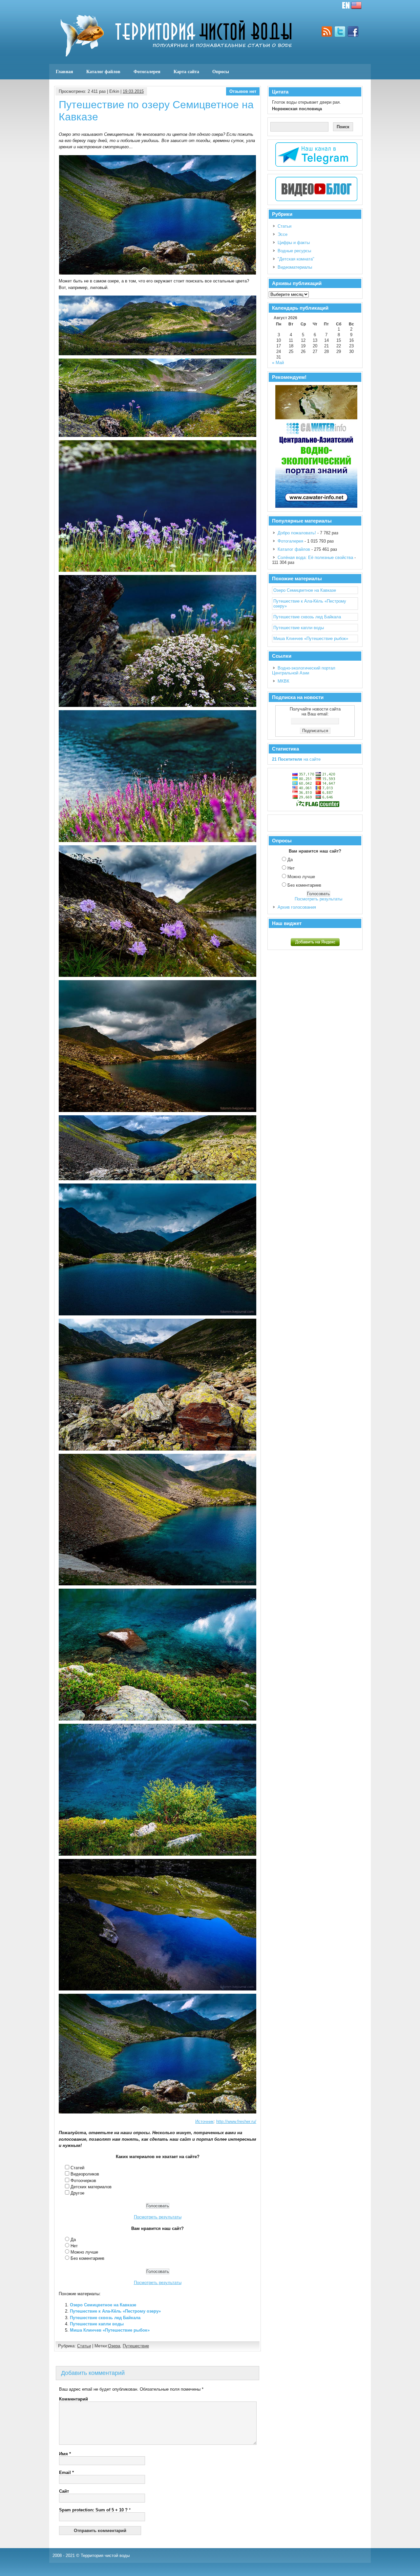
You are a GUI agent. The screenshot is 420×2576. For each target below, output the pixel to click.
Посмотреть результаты (158, 2217)
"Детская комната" (296, 259)
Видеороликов (85, 2174)
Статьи (84, 2346)
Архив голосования (297, 907)
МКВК (283, 681)
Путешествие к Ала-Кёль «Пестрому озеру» (115, 2311)
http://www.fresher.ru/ (236, 2122)
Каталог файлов (103, 72)
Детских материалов (91, 2187)
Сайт (64, 2491)
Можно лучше (84, 2252)
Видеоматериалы (295, 267)
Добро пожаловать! (297, 533)
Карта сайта (186, 72)
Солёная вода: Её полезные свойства (315, 557)
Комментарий (73, 2399)
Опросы (221, 72)
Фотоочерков (83, 2181)
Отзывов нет (243, 91)
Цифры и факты (294, 243)
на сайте (296, 759)
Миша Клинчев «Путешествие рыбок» (110, 2330)
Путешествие (136, 2346)
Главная (64, 72)
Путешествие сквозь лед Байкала (105, 2318)
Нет (74, 2246)
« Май (278, 363)
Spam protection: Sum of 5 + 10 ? (93, 2510)
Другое (77, 2193)
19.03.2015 (133, 91)
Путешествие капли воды (97, 2324)
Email (66, 2473)
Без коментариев (87, 2258)
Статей (77, 2168)
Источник (204, 2122)
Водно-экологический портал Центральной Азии (304, 670)
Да (73, 2240)
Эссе (283, 234)
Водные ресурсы (294, 251)
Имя (65, 2454)
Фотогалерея (147, 72)
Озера (114, 2346)
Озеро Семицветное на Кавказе (103, 2305)
